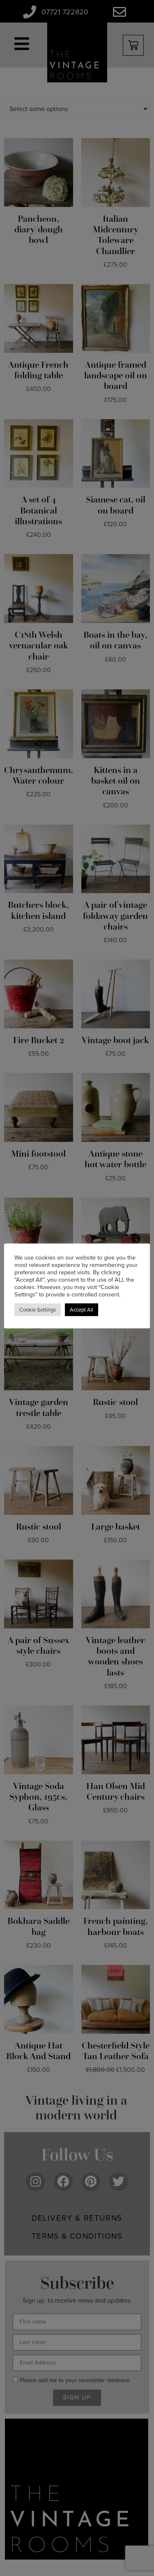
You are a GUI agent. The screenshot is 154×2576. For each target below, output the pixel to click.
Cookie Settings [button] (38, 1310)
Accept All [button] (82, 1310)
